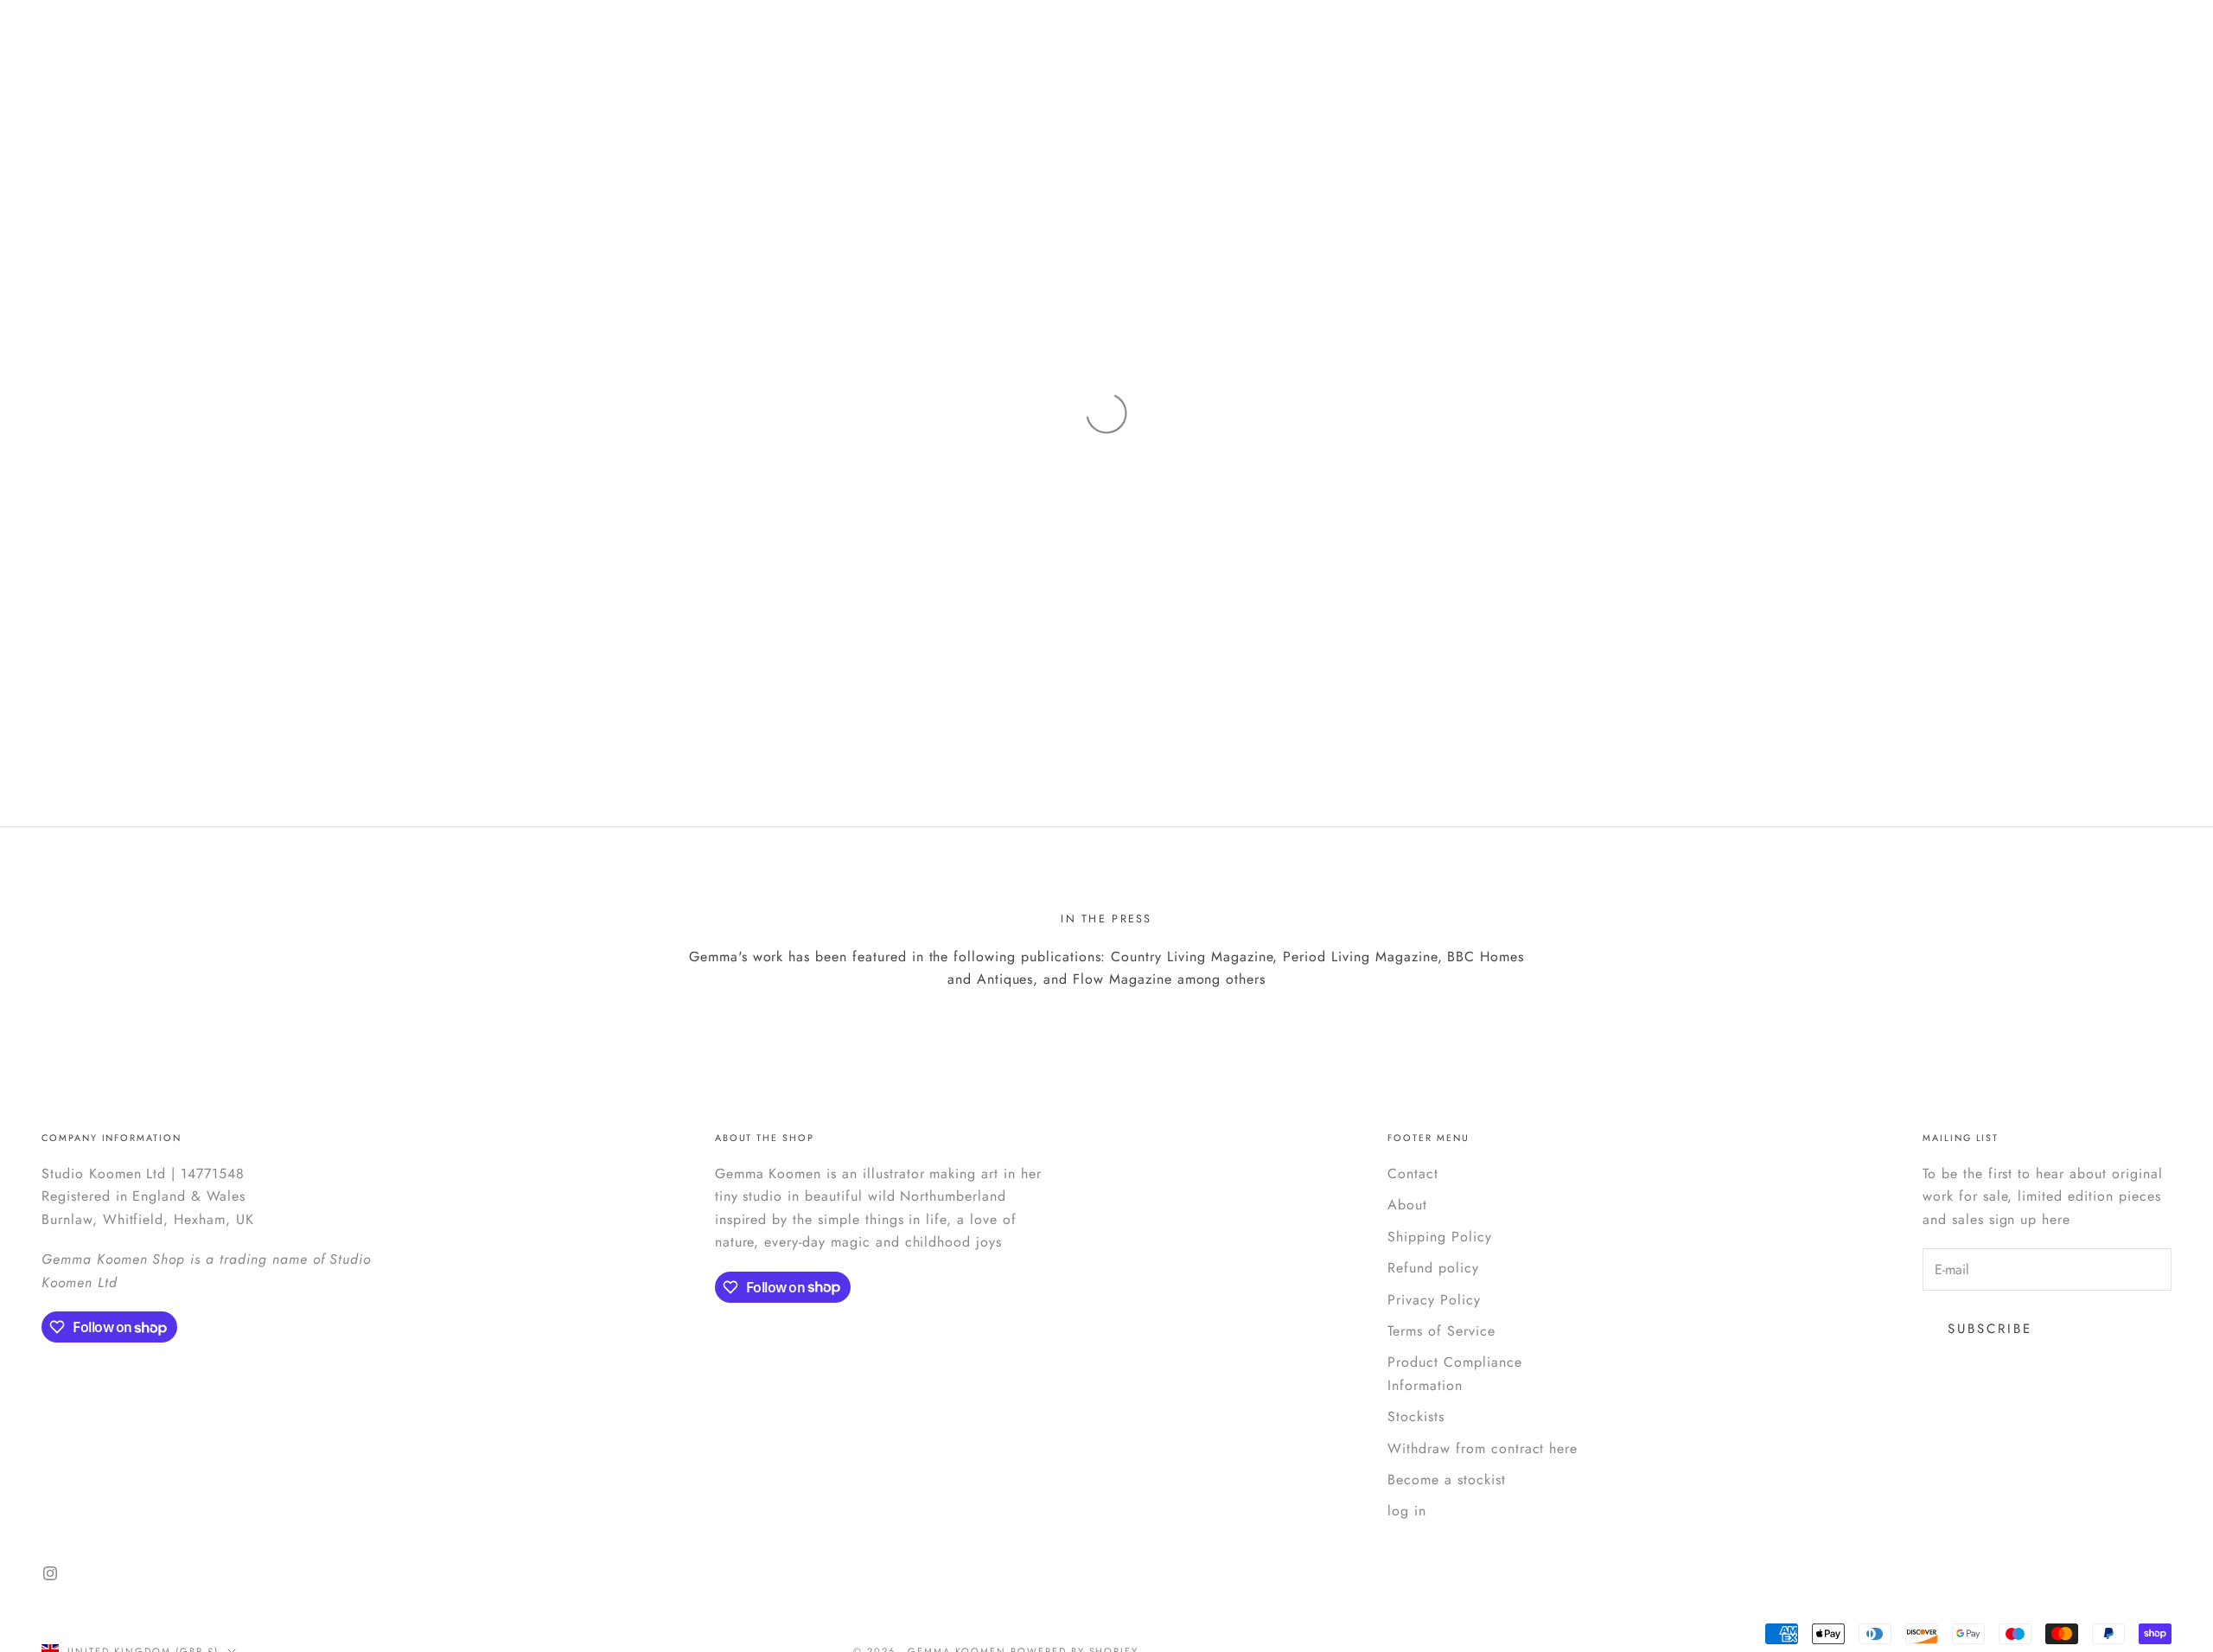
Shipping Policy (1439, 1237)
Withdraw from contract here (1483, 1448)
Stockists (1416, 1416)
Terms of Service (1441, 1331)
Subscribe (1990, 1329)
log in (1407, 1511)
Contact (1413, 1174)
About (1407, 1205)
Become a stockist (1446, 1480)
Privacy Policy (1434, 1300)
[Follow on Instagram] (50, 1573)
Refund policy (1433, 1268)
